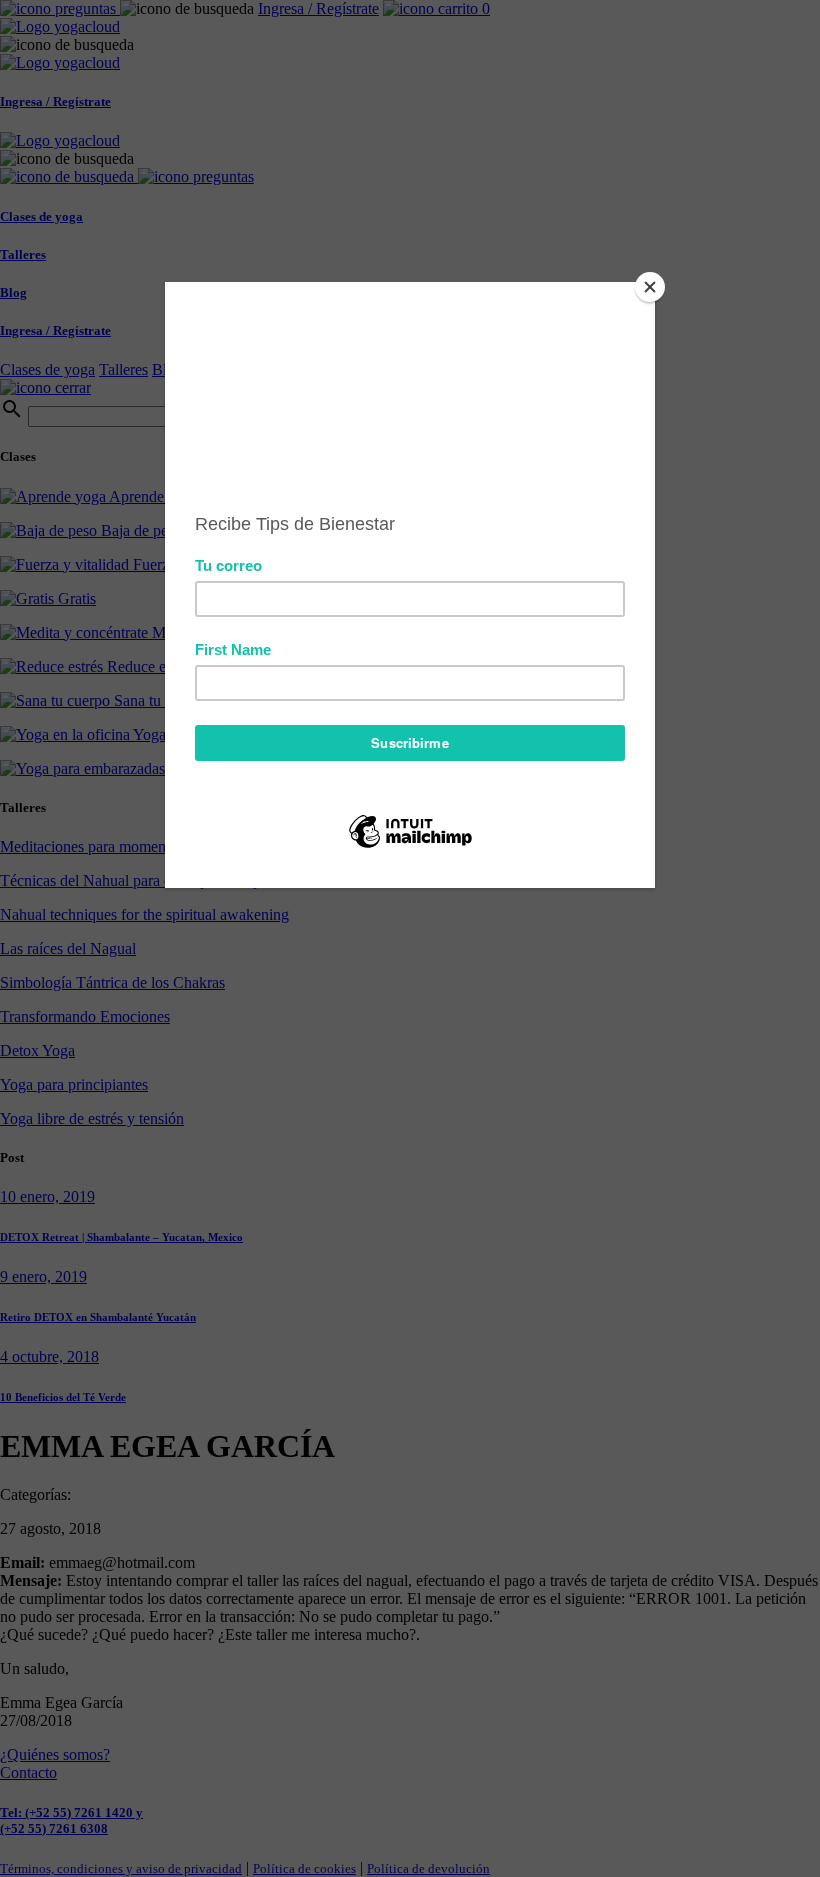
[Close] (650, 287)
